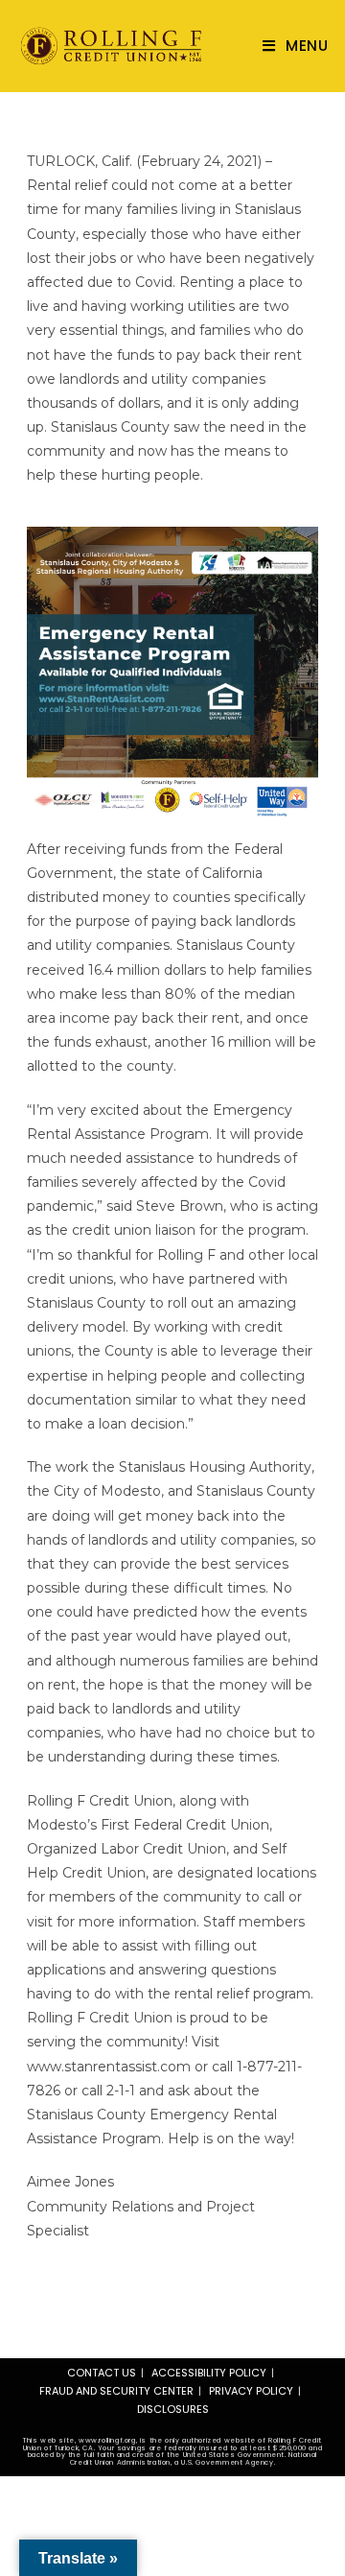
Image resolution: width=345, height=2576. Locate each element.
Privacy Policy (251, 2391)
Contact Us (102, 2373)
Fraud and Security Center (116, 2391)
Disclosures (173, 2409)
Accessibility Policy (209, 2373)
